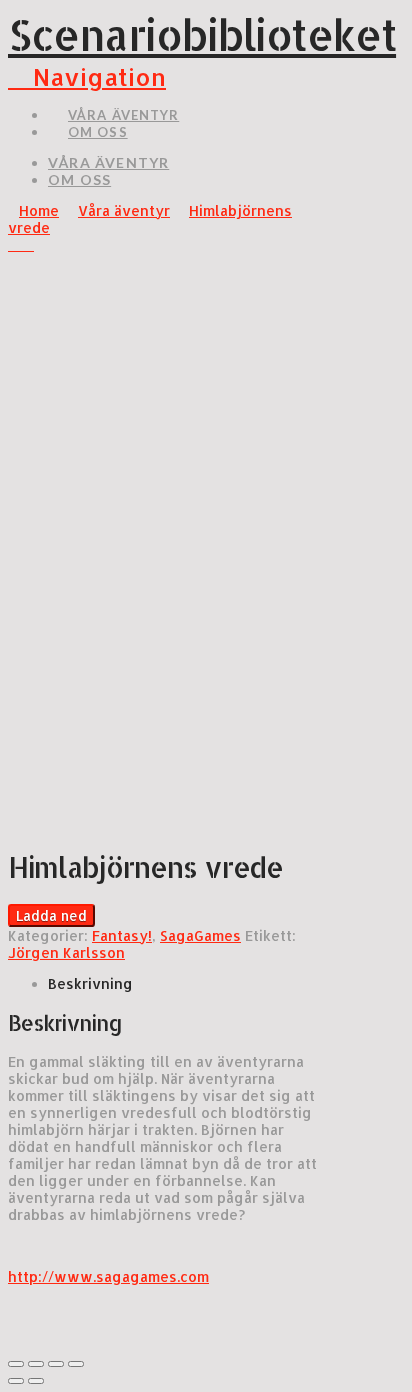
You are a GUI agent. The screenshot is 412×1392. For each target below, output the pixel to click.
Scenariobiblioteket (202, 34)
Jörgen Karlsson (66, 952)
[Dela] (36, 1364)
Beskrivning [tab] (90, 983)
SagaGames (200, 935)
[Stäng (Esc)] (16, 1364)
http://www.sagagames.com (108, 1276)
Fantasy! (122, 935)
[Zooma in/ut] (76, 1364)
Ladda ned (51, 915)
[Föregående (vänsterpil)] (16, 1381)
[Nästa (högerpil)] (36, 1381)
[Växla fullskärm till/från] (56, 1364)
